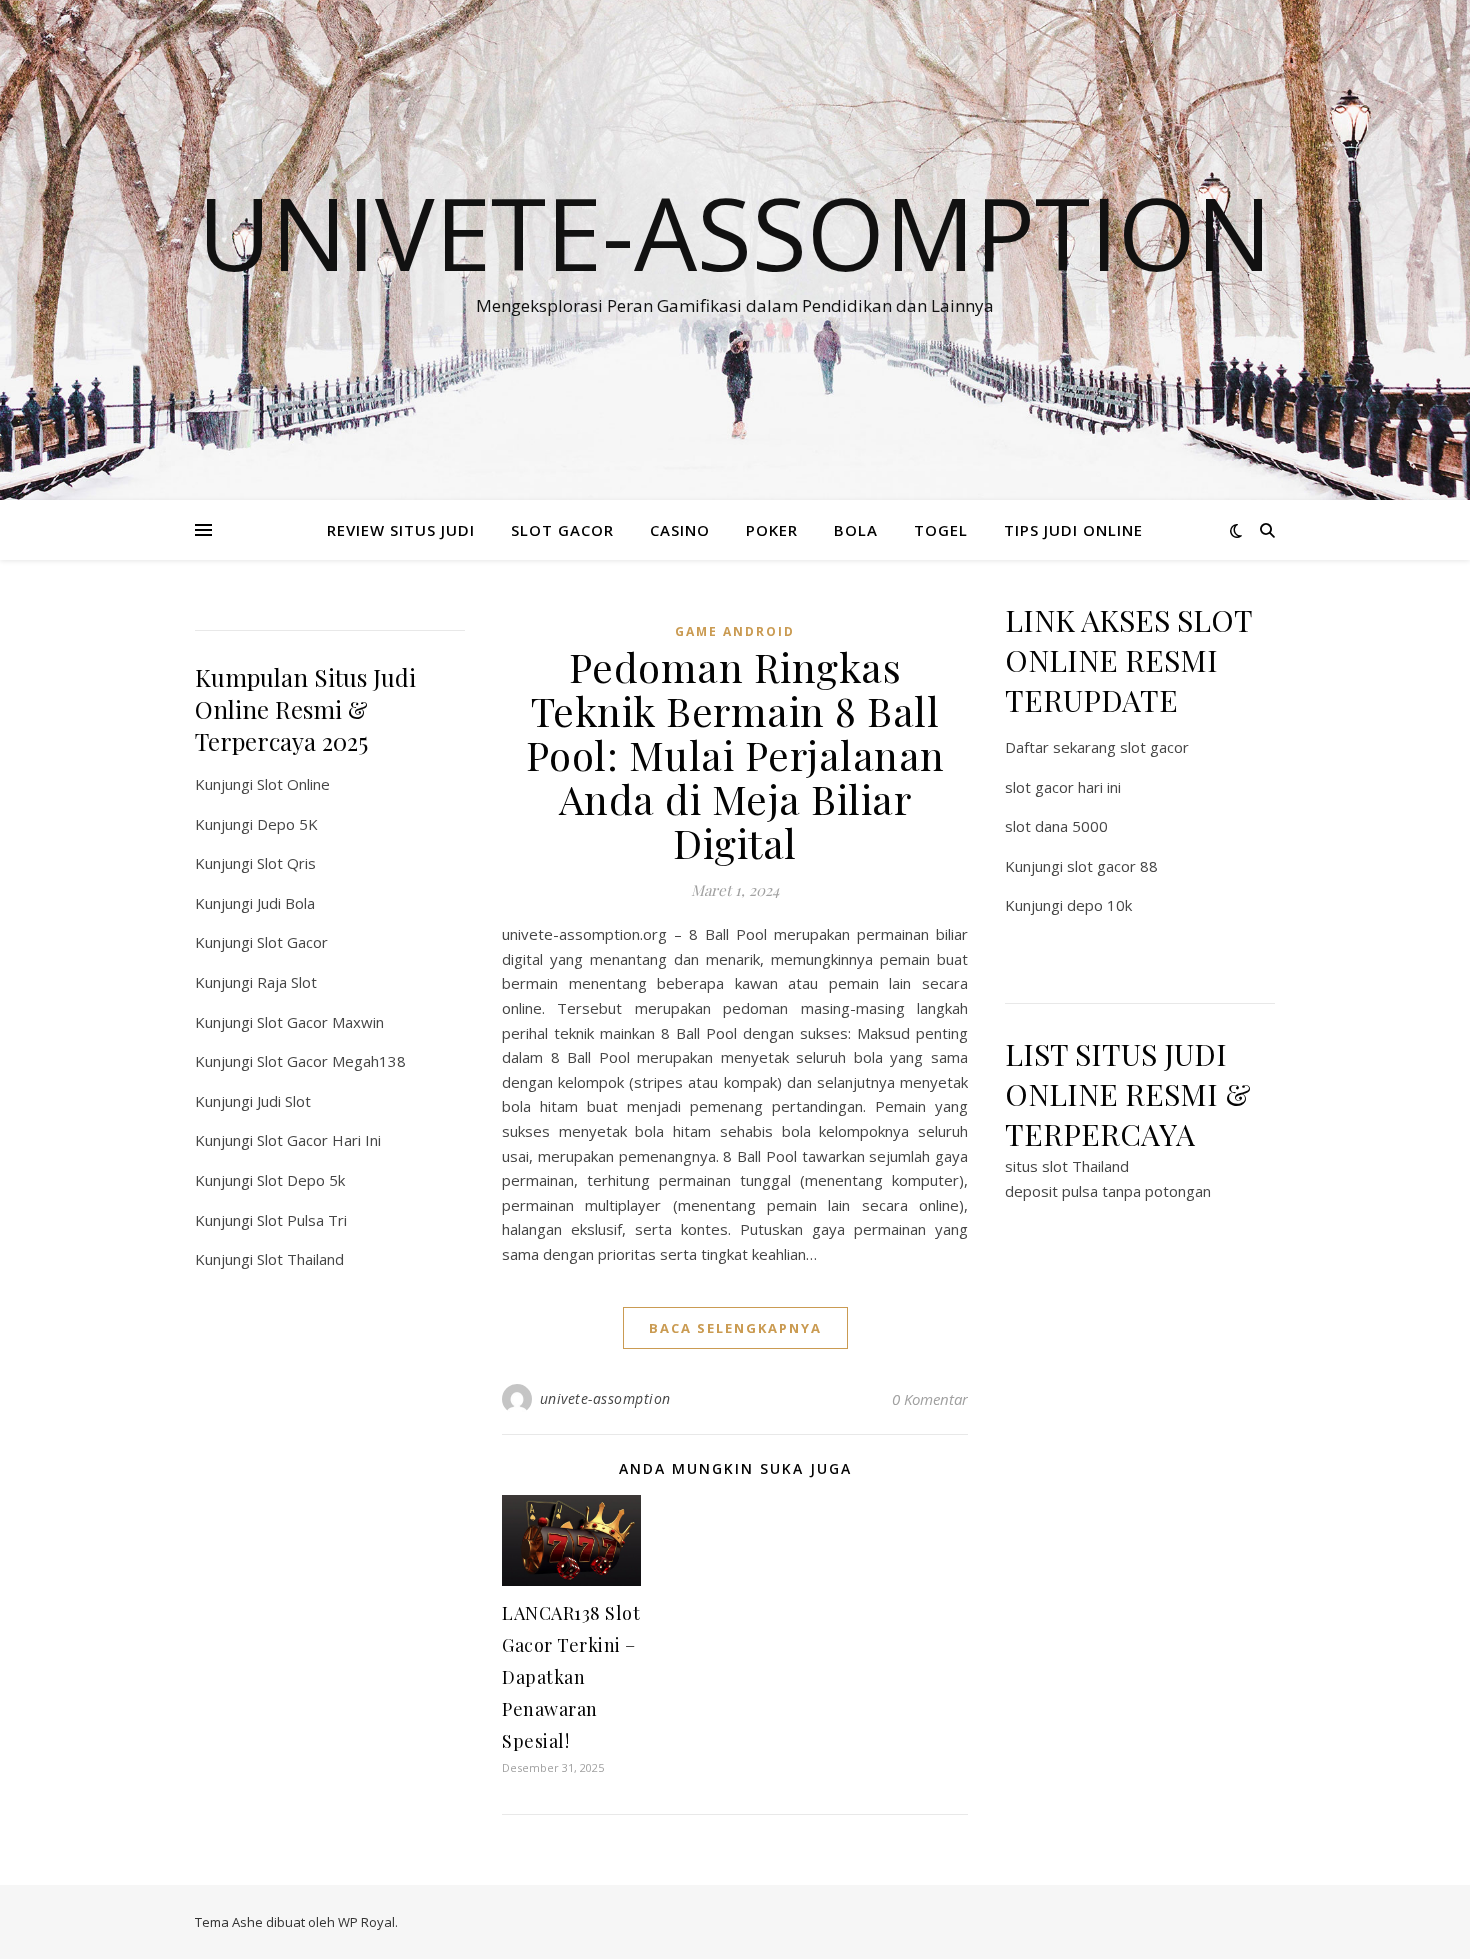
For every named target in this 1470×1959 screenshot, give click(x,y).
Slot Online (293, 784)
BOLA (856, 530)
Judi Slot (284, 1101)
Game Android (735, 631)
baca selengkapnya (735, 1328)
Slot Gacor (292, 942)
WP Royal (366, 1922)
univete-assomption (605, 1398)
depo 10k (1099, 905)
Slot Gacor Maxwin (320, 1022)
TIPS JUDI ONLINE (1073, 530)
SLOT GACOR (562, 530)
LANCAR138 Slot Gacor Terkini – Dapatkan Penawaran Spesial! (571, 1677)
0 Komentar (930, 1399)
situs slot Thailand (1067, 1166)
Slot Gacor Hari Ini (319, 1140)
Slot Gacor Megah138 (331, 1061)
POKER (772, 530)
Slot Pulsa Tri (302, 1220)
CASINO (680, 530)
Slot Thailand (300, 1259)
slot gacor (1154, 747)
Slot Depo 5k (301, 1180)
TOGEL (941, 530)
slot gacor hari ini (1063, 787)
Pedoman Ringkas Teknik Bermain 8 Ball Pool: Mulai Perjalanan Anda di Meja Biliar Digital (735, 754)
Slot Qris (286, 863)
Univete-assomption (735, 232)
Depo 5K (287, 824)
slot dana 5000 (1056, 826)
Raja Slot (287, 982)
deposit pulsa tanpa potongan (1108, 1191)
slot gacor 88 (1112, 866)
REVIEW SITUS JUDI (401, 530)
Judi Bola (286, 903)
